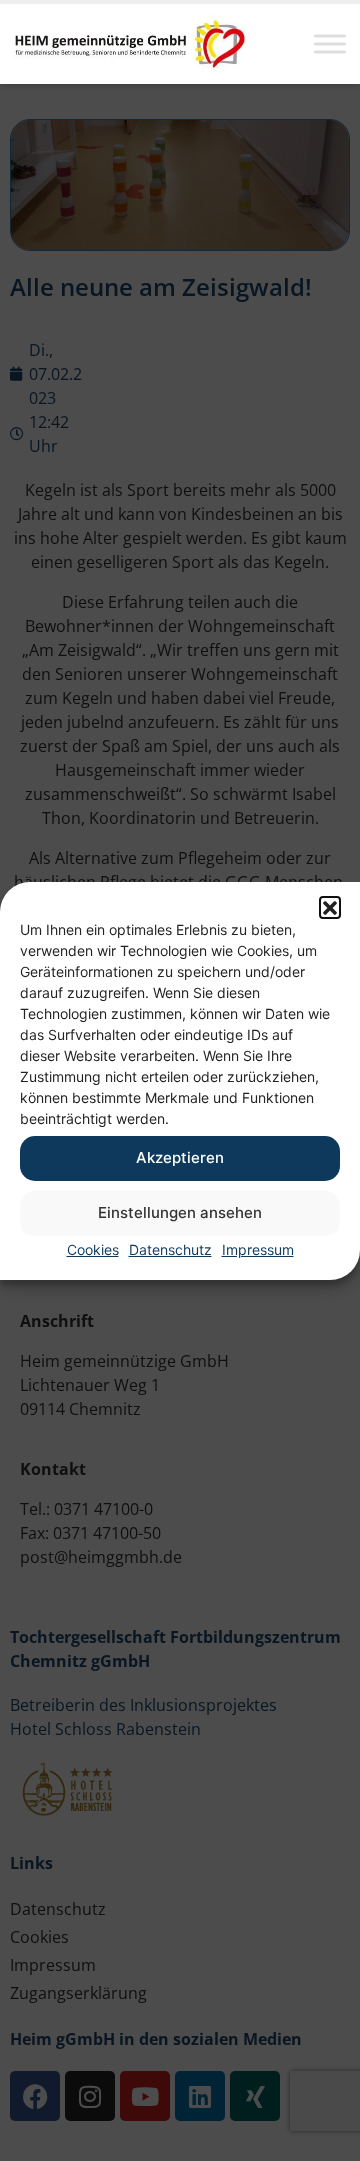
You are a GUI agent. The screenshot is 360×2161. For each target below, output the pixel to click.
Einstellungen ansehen (180, 1212)
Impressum (258, 1249)
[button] (330, 907)
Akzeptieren (180, 1157)
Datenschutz (170, 1249)
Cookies (93, 1249)
